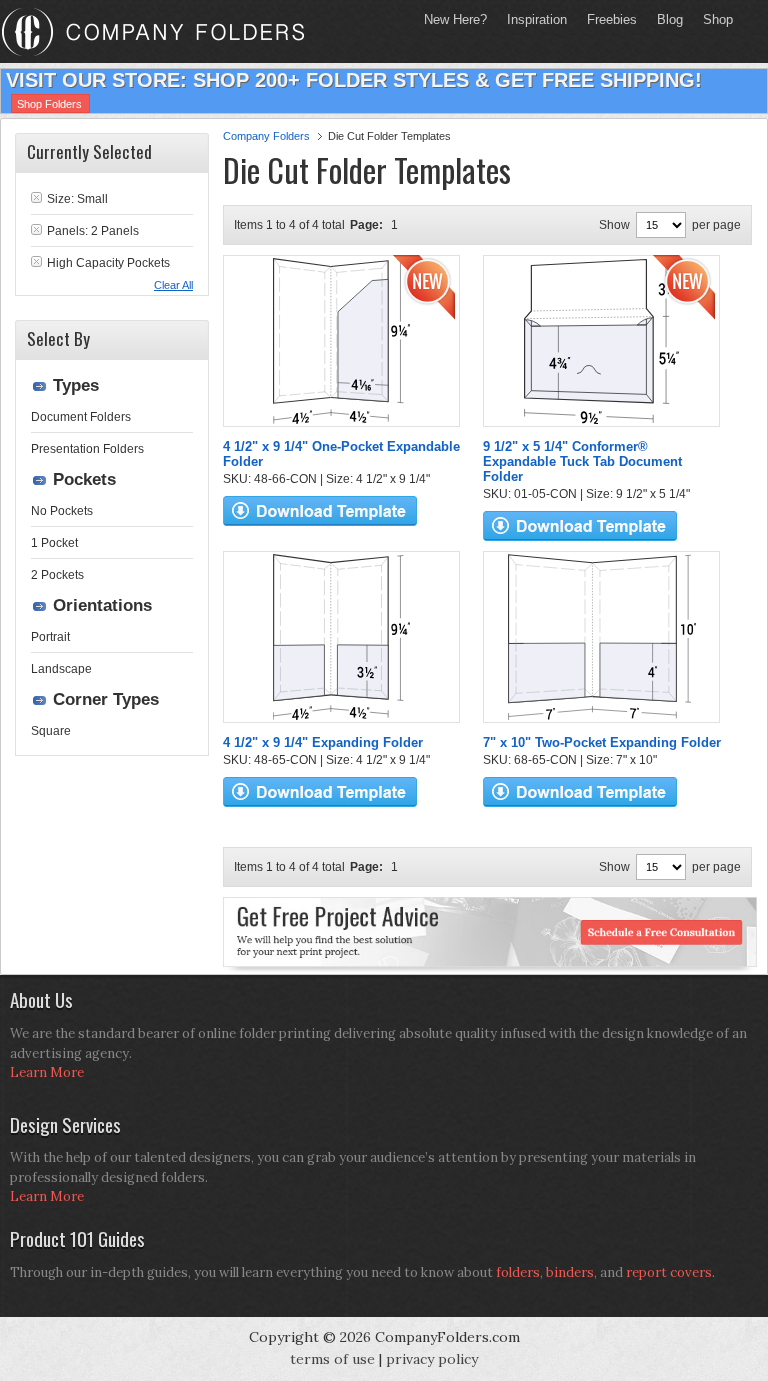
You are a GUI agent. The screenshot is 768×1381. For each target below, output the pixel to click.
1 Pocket (54, 543)
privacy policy (432, 1359)
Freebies (607, 19)
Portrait (50, 637)
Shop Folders (49, 104)
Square (51, 731)
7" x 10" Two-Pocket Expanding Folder (602, 742)
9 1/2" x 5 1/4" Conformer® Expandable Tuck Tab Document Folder (582, 461)
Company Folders (266, 136)
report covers (669, 1272)
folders (518, 1272)
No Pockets (62, 511)
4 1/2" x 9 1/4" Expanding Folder (323, 742)
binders (570, 1272)
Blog (670, 19)
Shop (713, 19)
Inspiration (537, 19)
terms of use (332, 1359)
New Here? (455, 19)
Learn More (47, 1072)
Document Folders (81, 417)
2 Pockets (57, 575)
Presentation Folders (87, 449)
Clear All (173, 285)
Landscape (61, 669)
